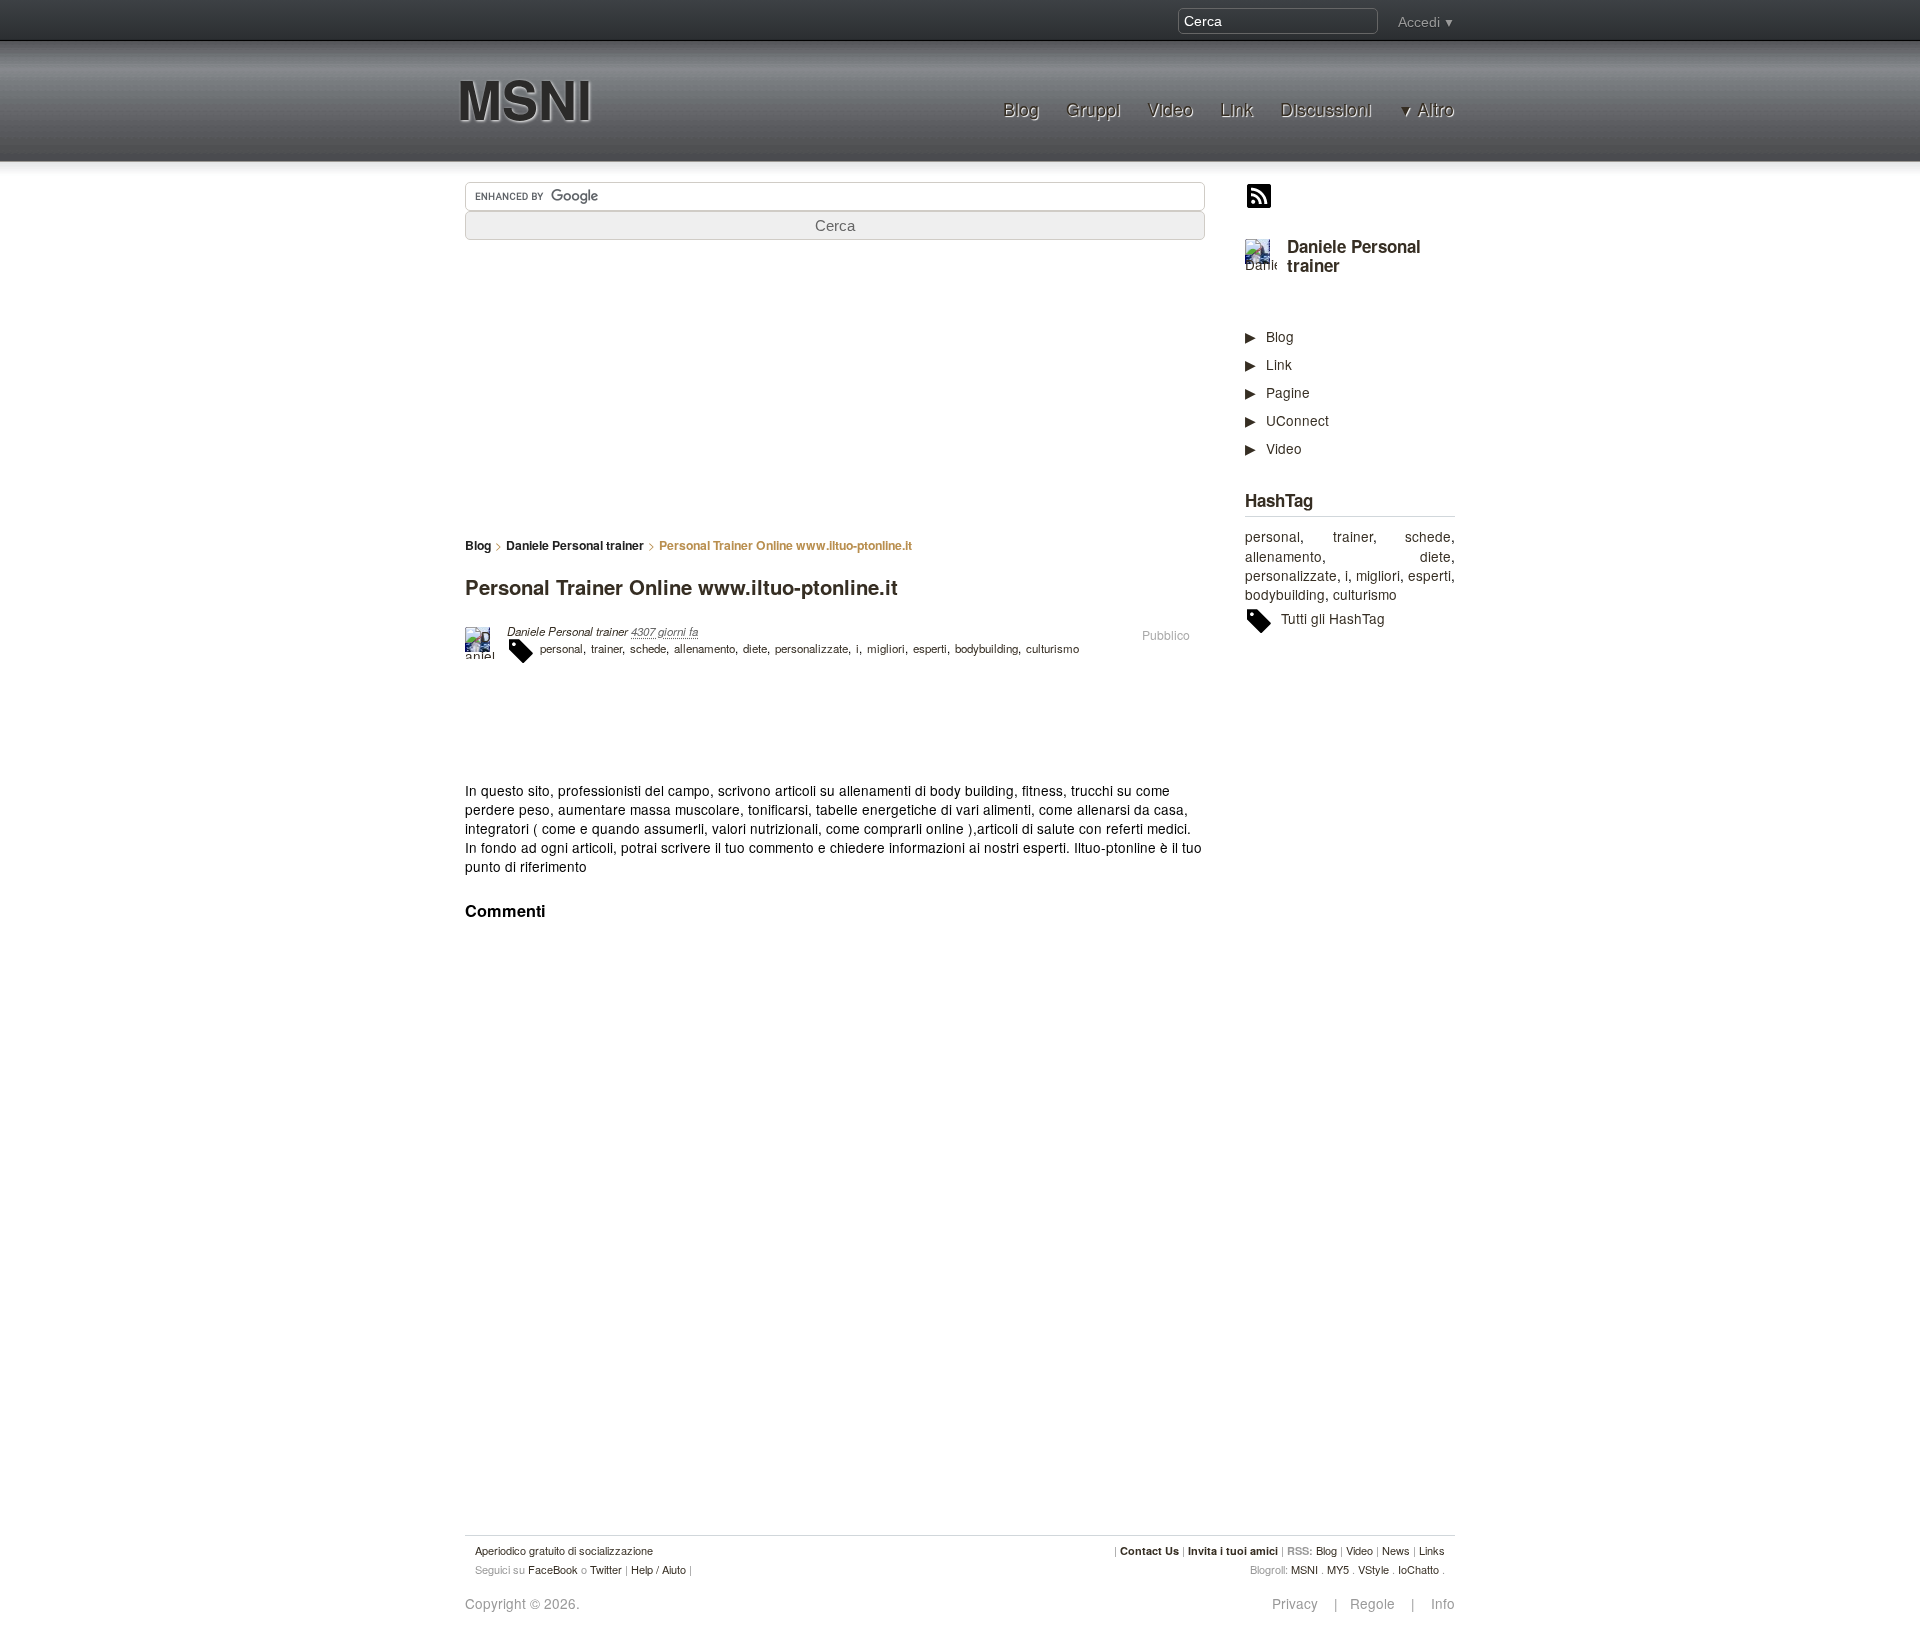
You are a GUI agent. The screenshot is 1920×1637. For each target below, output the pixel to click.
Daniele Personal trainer (1354, 255)
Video (1170, 108)
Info (1437, 1603)
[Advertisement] (1395, 957)
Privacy (1301, 1603)
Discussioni (1325, 108)
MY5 (1338, 1569)
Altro (1435, 109)
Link (1236, 108)
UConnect (1297, 420)
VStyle (1373, 1569)
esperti (1429, 575)
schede (1428, 536)
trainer (1353, 536)
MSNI (524, 98)
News (1396, 1550)
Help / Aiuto (658, 1569)
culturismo (1365, 594)
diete (1435, 556)
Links (1432, 1550)
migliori (1378, 575)
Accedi (1419, 22)
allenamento (1283, 556)
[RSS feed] (1259, 198)
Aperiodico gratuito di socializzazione (564, 1550)
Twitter (606, 1569)
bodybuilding (1285, 594)
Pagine (1288, 392)
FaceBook (553, 1569)
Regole (1374, 1603)
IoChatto (1418, 1569)
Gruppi (1093, 108)
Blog (1021, 108)
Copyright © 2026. (522, 1603)
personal (1272, 536)
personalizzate (1291, 575)
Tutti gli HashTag (1333, 618)
